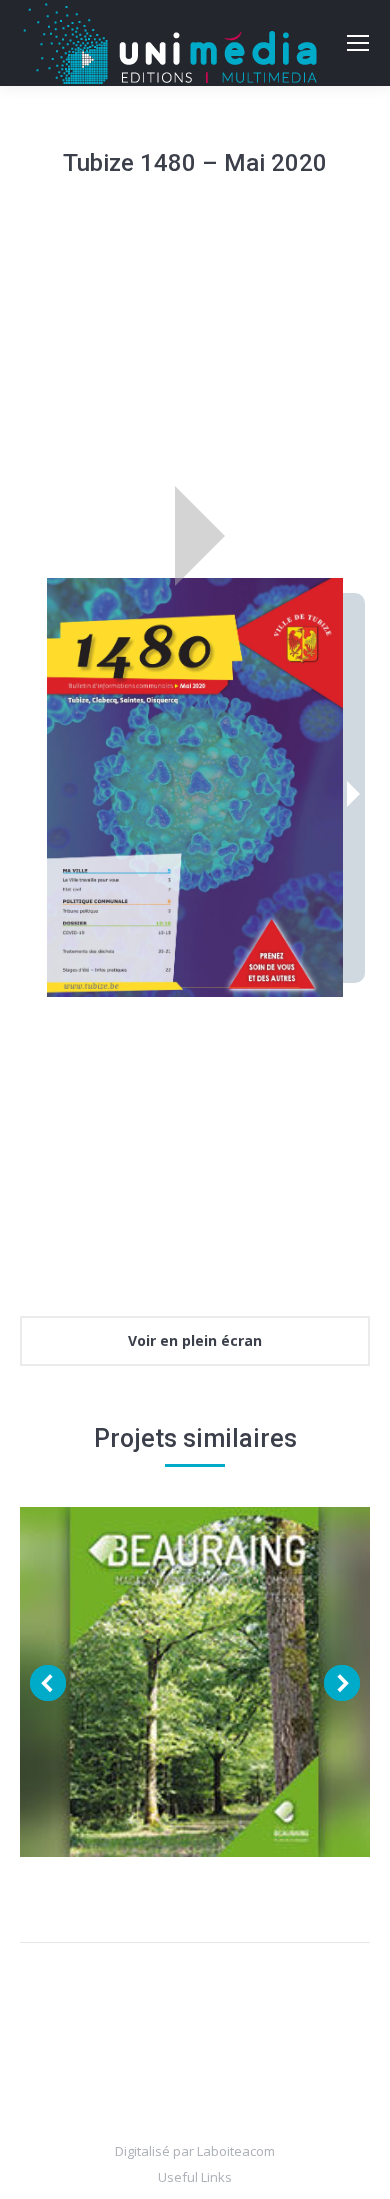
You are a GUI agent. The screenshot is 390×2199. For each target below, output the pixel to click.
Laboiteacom (236, 2151)
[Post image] (195, 1682)
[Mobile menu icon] (358, 43)
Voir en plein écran (195, 1340)
